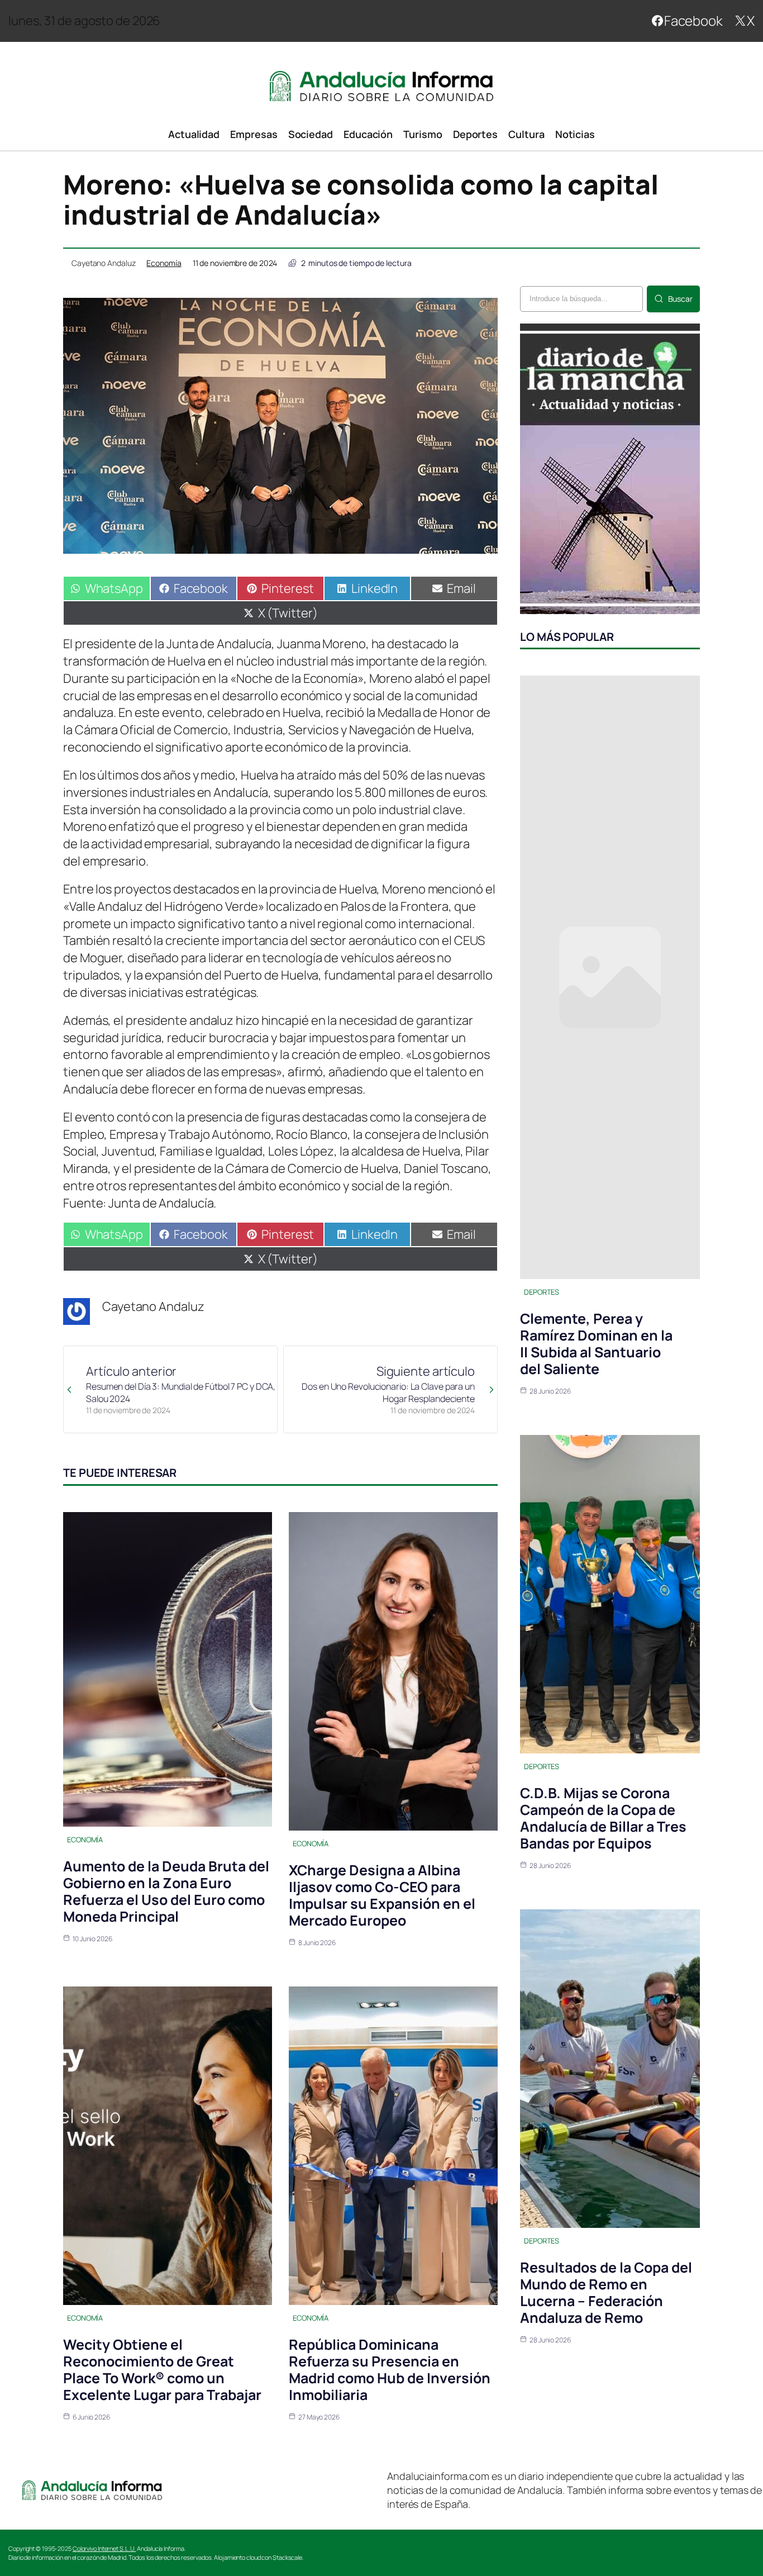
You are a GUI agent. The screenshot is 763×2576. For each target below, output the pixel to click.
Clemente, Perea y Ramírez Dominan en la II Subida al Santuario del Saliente (596, 1344)
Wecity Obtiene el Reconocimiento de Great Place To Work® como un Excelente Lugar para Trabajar (162, 2370)
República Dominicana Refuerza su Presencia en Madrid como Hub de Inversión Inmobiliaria (390, 2370)
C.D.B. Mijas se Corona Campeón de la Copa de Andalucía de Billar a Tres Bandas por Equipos (603, 1818)
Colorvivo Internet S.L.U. (104, 2548)
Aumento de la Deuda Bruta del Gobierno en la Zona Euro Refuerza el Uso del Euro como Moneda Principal (166, 1891)
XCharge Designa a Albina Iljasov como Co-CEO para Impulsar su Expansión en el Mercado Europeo (382, 1895)
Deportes (542, 1292)
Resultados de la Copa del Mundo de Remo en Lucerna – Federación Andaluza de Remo (606, 2292)
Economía (164, 263)
